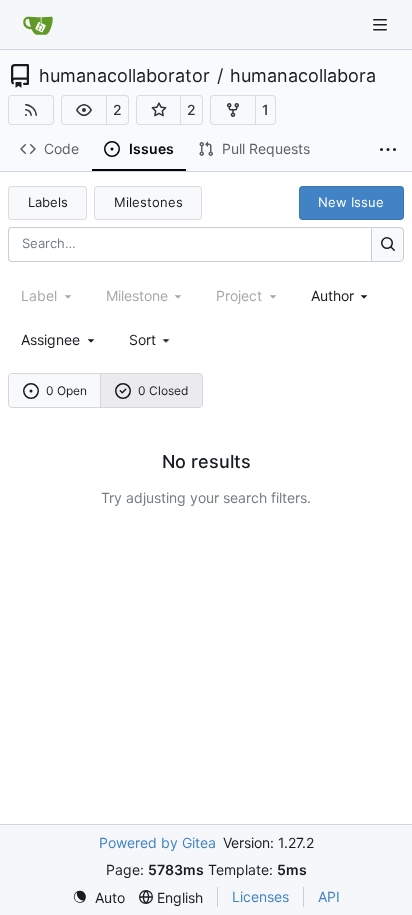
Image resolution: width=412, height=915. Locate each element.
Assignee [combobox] (50, 339)
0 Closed (163, 390)
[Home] (38, 25)
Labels (48, 202)
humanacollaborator (124, 76)
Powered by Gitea (157, 842)
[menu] (151, 339)
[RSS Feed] (31, 110)
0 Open (66, 390)
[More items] (388, 150)
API (329, 896)
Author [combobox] (332, 295)
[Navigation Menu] (382, 24)
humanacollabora (303, 76)
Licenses (260, 896)
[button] (84, 110)
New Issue (351, 202)
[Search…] (387, 244)
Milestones (148, 202)
